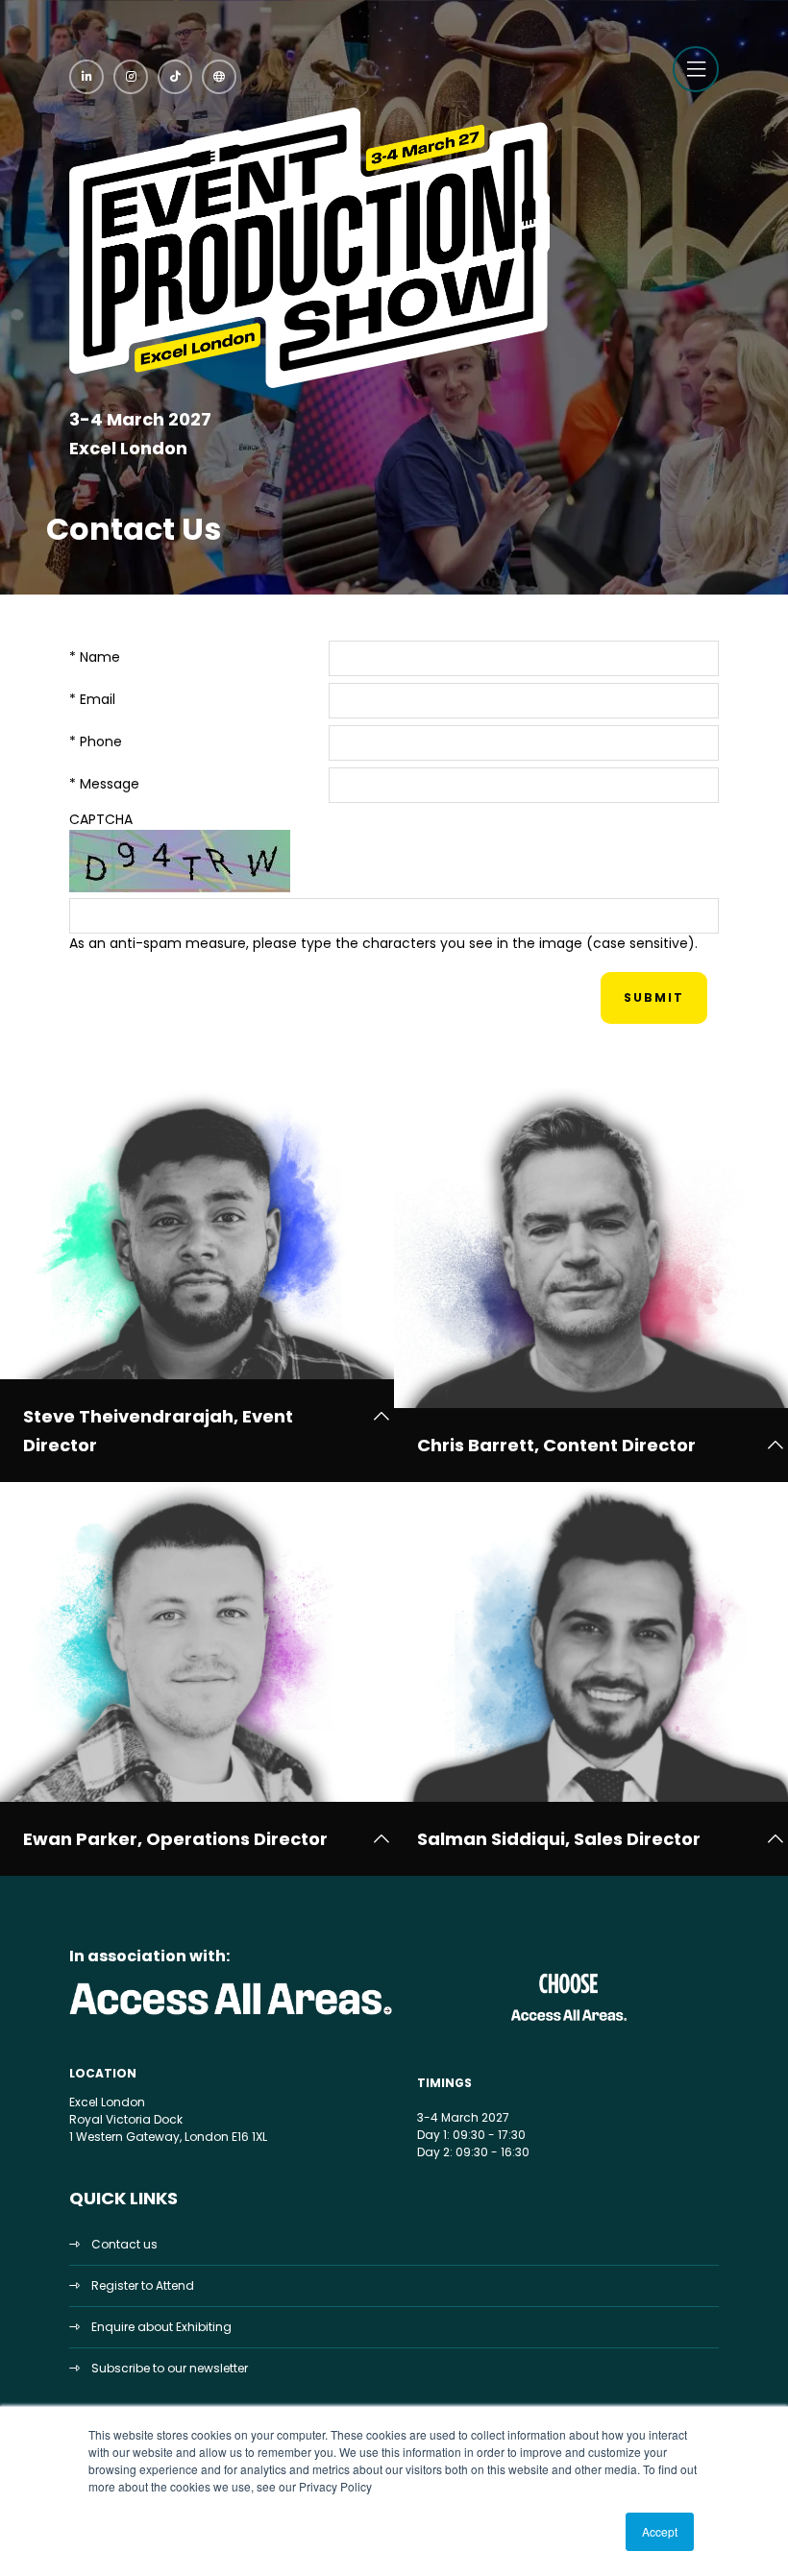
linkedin (86, 77)
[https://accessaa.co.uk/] (232, 2016)
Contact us (124, 2244)
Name (95, 657)
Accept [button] (660, 2531)
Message (104, 784)
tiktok (175, 77)
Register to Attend (143, 2285)
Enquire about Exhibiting (161, 2327)
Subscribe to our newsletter (170, 2368)
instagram (131, 77)
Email (92, 699)
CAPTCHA (101, 819)
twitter (219, 77)
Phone (96, 741)
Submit (654, 997)
